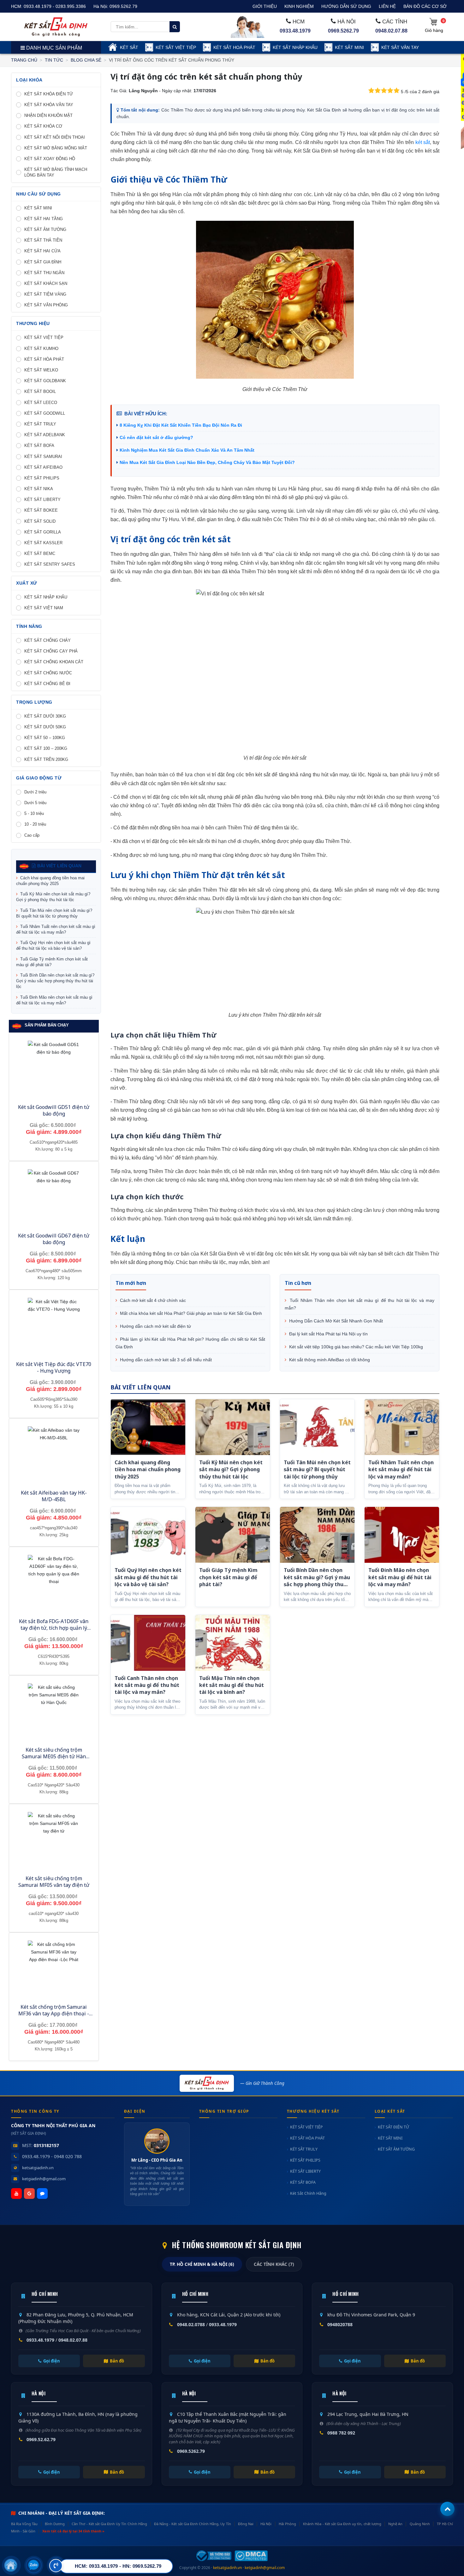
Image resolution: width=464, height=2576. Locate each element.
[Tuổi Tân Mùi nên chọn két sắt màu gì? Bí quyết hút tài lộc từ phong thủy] (317, 1427)
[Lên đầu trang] (447, 2509)
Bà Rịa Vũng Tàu (24, 2524)
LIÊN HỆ (387, 6)
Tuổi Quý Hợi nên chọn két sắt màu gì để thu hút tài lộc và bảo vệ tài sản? (53, 945)
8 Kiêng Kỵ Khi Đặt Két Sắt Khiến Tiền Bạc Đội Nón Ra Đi (181, 425)
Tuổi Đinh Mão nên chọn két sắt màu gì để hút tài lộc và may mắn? (54, 1000)
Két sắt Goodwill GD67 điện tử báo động (54, 1239)
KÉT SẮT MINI (349, 47)
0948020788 (340, 2324)
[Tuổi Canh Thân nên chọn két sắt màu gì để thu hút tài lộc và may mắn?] (148, 1643)
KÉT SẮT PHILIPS (305, 2160)
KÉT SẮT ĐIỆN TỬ (393, 2127)
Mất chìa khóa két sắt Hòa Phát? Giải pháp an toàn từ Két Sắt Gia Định (190, 1313)
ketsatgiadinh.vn (38, 2168)
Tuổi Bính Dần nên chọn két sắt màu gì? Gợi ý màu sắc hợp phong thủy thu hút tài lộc (55, 981)
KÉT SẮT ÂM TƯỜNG (396, 2149)
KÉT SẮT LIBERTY (305, 2171)
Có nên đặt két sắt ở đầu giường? (156, 437)
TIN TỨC (54, 60)
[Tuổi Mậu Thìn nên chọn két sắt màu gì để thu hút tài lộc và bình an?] (233, 1643)
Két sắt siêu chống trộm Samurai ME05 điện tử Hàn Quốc (54, 1756)
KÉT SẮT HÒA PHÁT (307, 2138)
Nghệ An (395, 2524)
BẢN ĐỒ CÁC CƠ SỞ (425, 6)
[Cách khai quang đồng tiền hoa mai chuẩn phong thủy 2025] (148, 1427)
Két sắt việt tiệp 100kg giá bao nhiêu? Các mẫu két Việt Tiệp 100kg (355, 1347)
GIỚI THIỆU (265, 6)
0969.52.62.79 (41, 2439)
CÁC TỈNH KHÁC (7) (274, 2264)
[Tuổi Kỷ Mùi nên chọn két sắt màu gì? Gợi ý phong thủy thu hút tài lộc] (233, 1427)
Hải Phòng (287, 2524)
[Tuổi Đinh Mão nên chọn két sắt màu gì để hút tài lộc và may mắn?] (402, 1535)
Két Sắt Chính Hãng (308, 2193)
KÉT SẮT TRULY (304, 2149)
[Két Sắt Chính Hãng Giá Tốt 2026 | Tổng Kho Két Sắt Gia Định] (56, 27)
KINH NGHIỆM (299, 6)
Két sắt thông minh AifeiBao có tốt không (329, 1360)
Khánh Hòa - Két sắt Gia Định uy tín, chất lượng (342, 2524)
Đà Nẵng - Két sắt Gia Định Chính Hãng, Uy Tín (192, 2524)
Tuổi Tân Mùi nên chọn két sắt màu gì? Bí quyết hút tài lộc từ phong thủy (54, 913)
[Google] (29, 2194)
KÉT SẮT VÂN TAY (400, 47)
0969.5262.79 (123, 6)
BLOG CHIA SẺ (86, 60)
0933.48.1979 (295, 31)
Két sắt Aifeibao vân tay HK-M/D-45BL (54, 1496)
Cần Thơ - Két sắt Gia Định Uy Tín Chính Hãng (109, 2524)
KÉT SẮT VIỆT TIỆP (176, 47)
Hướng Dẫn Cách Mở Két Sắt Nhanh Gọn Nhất (335, 1321)
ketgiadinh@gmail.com (44, 2179)
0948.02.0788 (191, 2324)
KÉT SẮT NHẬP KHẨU (295, 47)
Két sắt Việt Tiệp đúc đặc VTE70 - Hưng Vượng (54, 1367)
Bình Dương (55, 2524)
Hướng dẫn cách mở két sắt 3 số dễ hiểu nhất (165, 1360)
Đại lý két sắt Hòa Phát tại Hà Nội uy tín (328, 1334)
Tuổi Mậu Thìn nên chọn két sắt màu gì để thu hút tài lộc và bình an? (232, 1685)
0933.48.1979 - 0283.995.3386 (55, 6)
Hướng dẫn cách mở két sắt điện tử (155, 1326)
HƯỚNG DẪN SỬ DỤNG (346, 6)
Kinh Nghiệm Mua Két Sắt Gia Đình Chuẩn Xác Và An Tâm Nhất (187, 450)
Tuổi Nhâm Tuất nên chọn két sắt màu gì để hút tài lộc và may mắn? (56, 929)
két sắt (423, 142)
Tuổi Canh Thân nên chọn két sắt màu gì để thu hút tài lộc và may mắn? (147, 1685)
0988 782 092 (341, 2433)
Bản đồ (117, 2361)
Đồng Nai (246, 2524)
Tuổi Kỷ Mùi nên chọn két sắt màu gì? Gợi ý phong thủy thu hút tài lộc (53, 897)
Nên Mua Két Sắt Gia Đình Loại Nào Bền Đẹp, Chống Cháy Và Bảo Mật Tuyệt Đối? (207, 462)
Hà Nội (266, 2524)
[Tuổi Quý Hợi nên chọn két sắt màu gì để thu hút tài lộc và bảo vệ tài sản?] (148, 1535)
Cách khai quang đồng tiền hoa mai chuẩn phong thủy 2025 (50, 881)
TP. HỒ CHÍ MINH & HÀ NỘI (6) (202, 2264)
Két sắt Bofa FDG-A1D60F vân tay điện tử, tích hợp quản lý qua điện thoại (54, 1628)
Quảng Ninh (420, 2524)
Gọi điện (52, 2361)
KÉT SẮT (129, 47)
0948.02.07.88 (391, 31)
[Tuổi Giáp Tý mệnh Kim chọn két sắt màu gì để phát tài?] (233, 1535)
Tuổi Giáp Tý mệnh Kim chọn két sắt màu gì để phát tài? (52, 962)
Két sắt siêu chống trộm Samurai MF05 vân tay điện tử (54, 1882)
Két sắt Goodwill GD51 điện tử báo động (54, 1110)
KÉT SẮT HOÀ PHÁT (234, 47)
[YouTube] (16, 2194)
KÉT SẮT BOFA (303, 2182)
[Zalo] (42, 2194)
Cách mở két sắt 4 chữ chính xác (152, 1300)
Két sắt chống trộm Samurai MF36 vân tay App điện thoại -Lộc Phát (54, 2013)
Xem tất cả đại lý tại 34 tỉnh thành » (73, 2531)
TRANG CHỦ (24, 60)
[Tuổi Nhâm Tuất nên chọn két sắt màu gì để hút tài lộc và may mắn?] (402, 1427)
